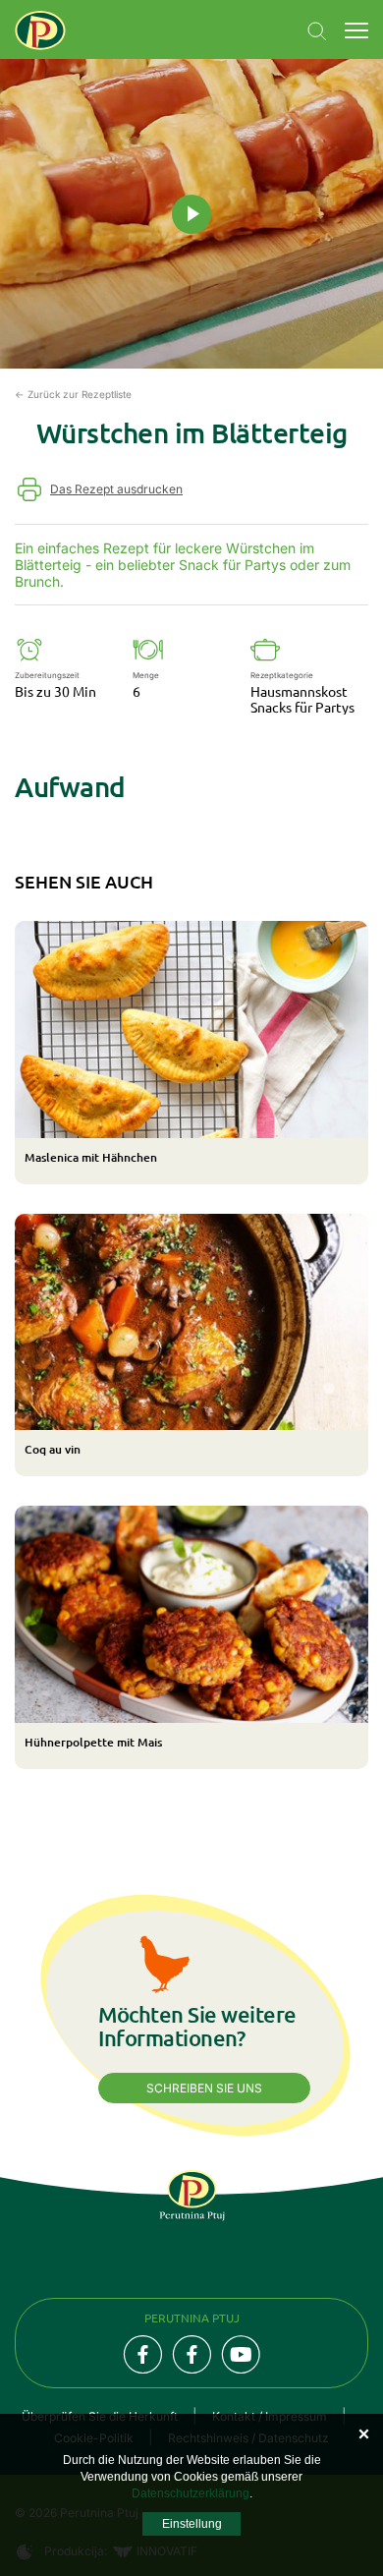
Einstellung (192, 2524)
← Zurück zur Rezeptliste (73, 394)
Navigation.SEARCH (317, 31)
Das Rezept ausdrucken (116, 489)
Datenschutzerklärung (191, 2493)
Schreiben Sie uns (204, 2088)
